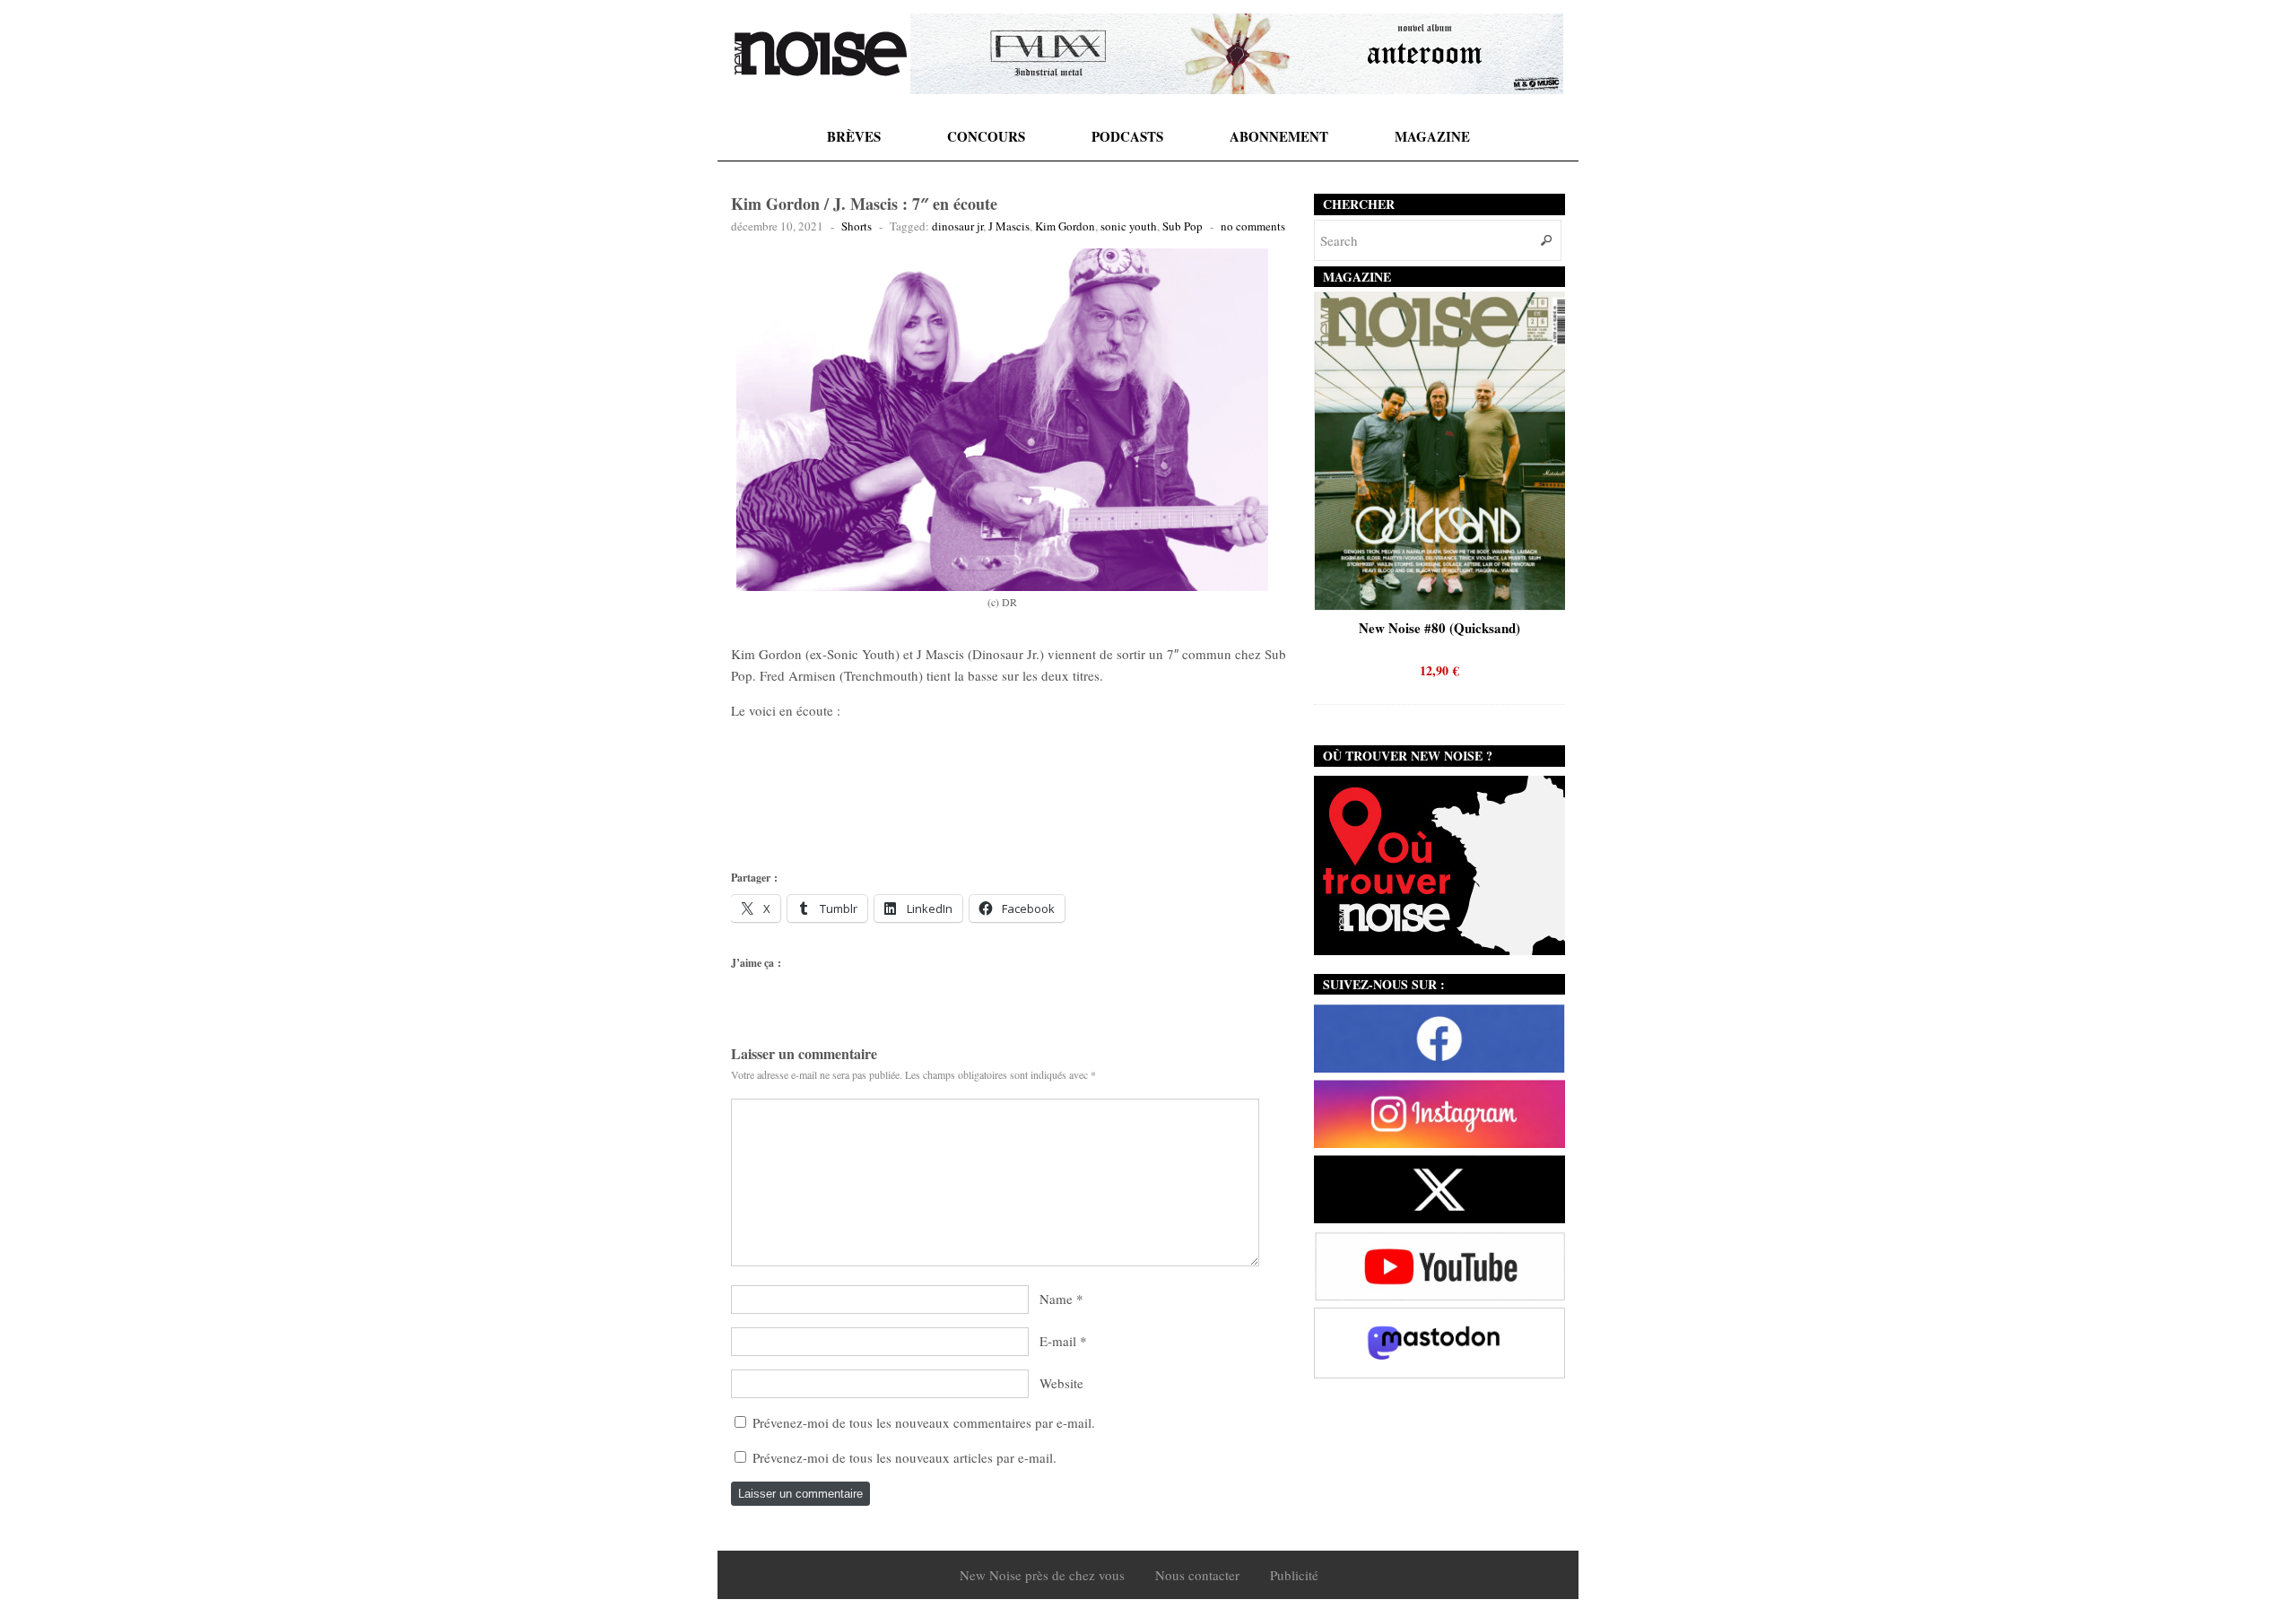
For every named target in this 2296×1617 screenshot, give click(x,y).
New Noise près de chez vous (1042, 1575)
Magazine (1432, 136)
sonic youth (1129, 226)
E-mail (1058, 1341)
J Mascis (1009, 226)
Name (1056, 1299)
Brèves (854, 136)
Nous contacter (1197, 1575)
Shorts (857, 226)
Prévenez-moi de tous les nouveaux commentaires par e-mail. (924, 1422)
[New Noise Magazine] (821, 54)
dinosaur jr (957, 226)
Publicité (1294, 1575)
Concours (986, 136)
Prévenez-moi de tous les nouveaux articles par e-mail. (904, 1457)
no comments (1253, 226)
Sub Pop (1183, 226)
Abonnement (1279, 136)
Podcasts (1127, 136)
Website (1061, 1383)
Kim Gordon (1065, 226)
